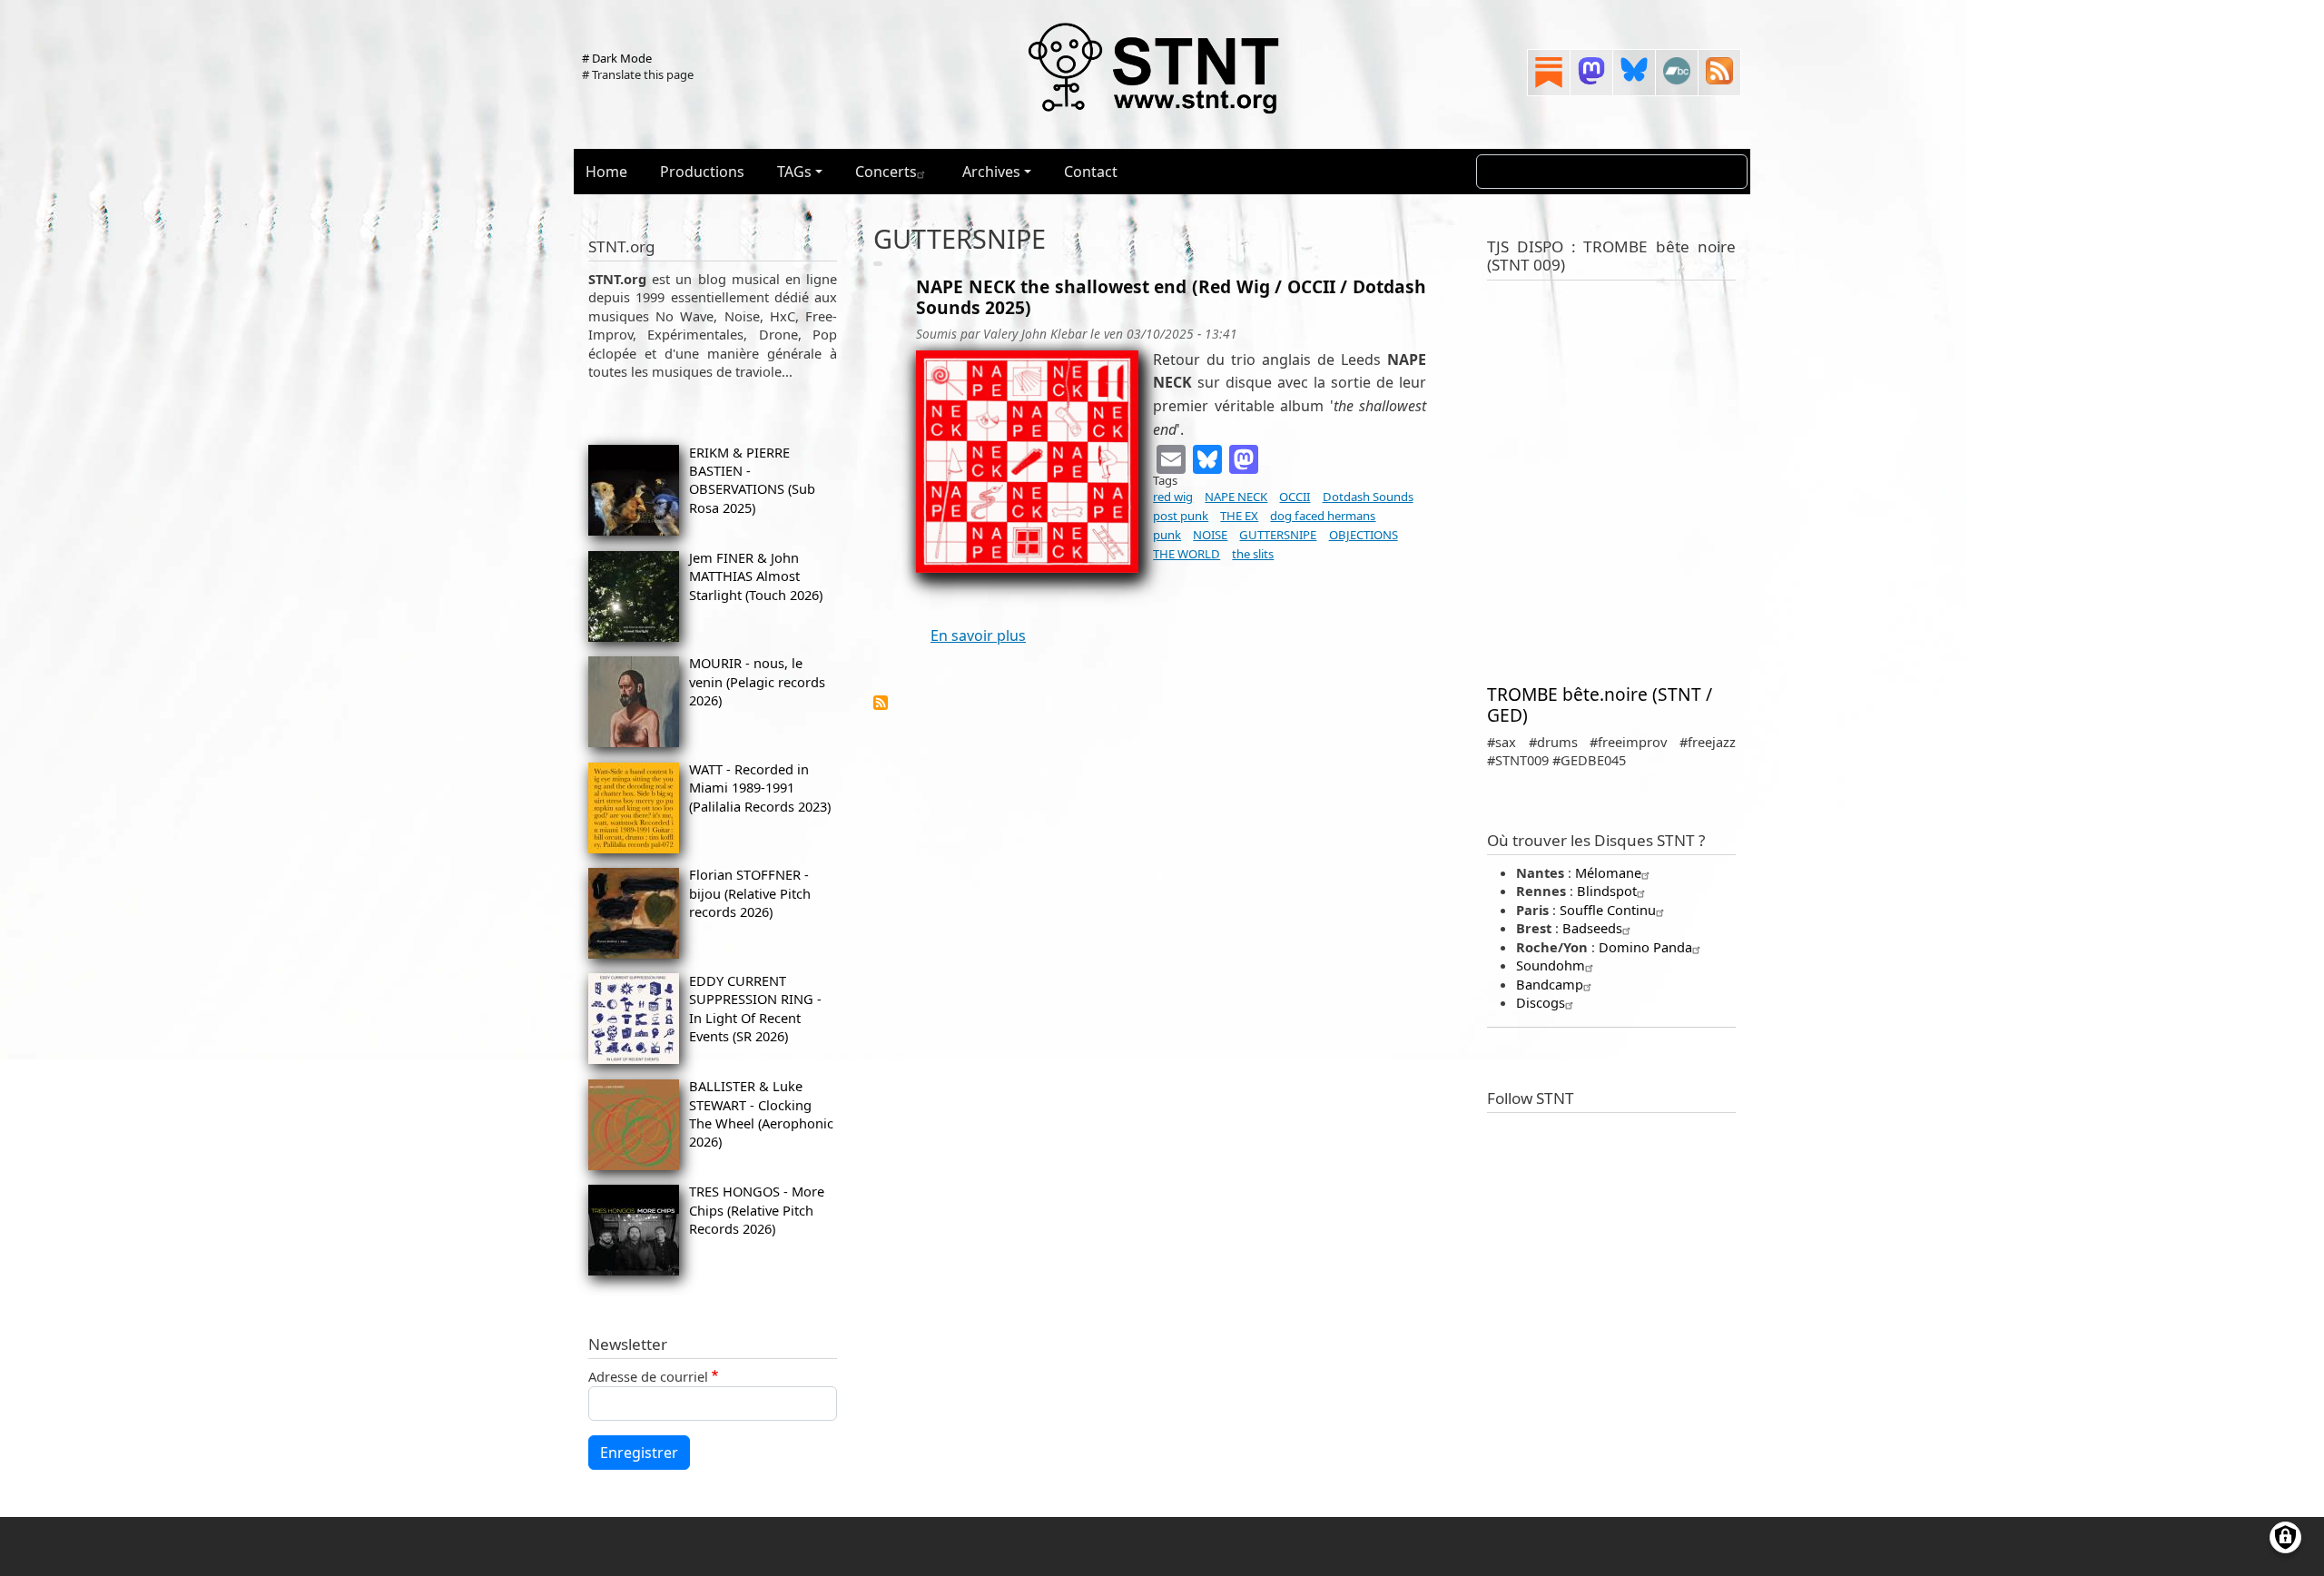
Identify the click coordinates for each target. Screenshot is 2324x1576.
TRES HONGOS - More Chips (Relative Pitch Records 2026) (757, 1210)
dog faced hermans (1323, 516)
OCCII (1295, 497)
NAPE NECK (1236, 497)
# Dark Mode (617, 58)
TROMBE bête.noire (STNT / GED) (1600, 704)
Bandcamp (1550, 984)
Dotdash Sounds (1368, 497)
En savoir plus (978, 635)
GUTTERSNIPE (1278, 535)
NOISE (1210, 535)
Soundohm (1551, 965)
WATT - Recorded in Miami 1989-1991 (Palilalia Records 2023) (760, 788)
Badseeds (1592, 928)
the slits (1253, 554)
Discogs (1541, 1002)
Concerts (886, 172)
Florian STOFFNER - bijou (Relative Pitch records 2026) (750, 893)
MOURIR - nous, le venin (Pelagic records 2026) (757, 681)
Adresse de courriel (648, 1376)
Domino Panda (1645, 947)
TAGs (794, 172)
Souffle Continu (1608, 910)
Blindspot (1607, 891)
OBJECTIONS (1364, 535)
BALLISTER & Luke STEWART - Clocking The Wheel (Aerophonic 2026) (761, 1113)
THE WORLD (1187, 554)
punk (1167, 535)
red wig (1173, 497)
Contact (1091, 172)
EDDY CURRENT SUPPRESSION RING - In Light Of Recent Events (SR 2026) (755, 1008)
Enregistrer (639, 1453)
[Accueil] (1155, 67)
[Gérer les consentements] (2285, 1537)
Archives (991, 172)
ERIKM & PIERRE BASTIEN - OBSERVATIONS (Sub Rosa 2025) (752, 480)
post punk (1181, 516)
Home (606, 172)
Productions (702, 172)
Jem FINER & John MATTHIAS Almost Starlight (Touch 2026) (756, 576)
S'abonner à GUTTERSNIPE (881, 703)
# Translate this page (638, 74)
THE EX (1239, 516)
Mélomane (1608, 872)
